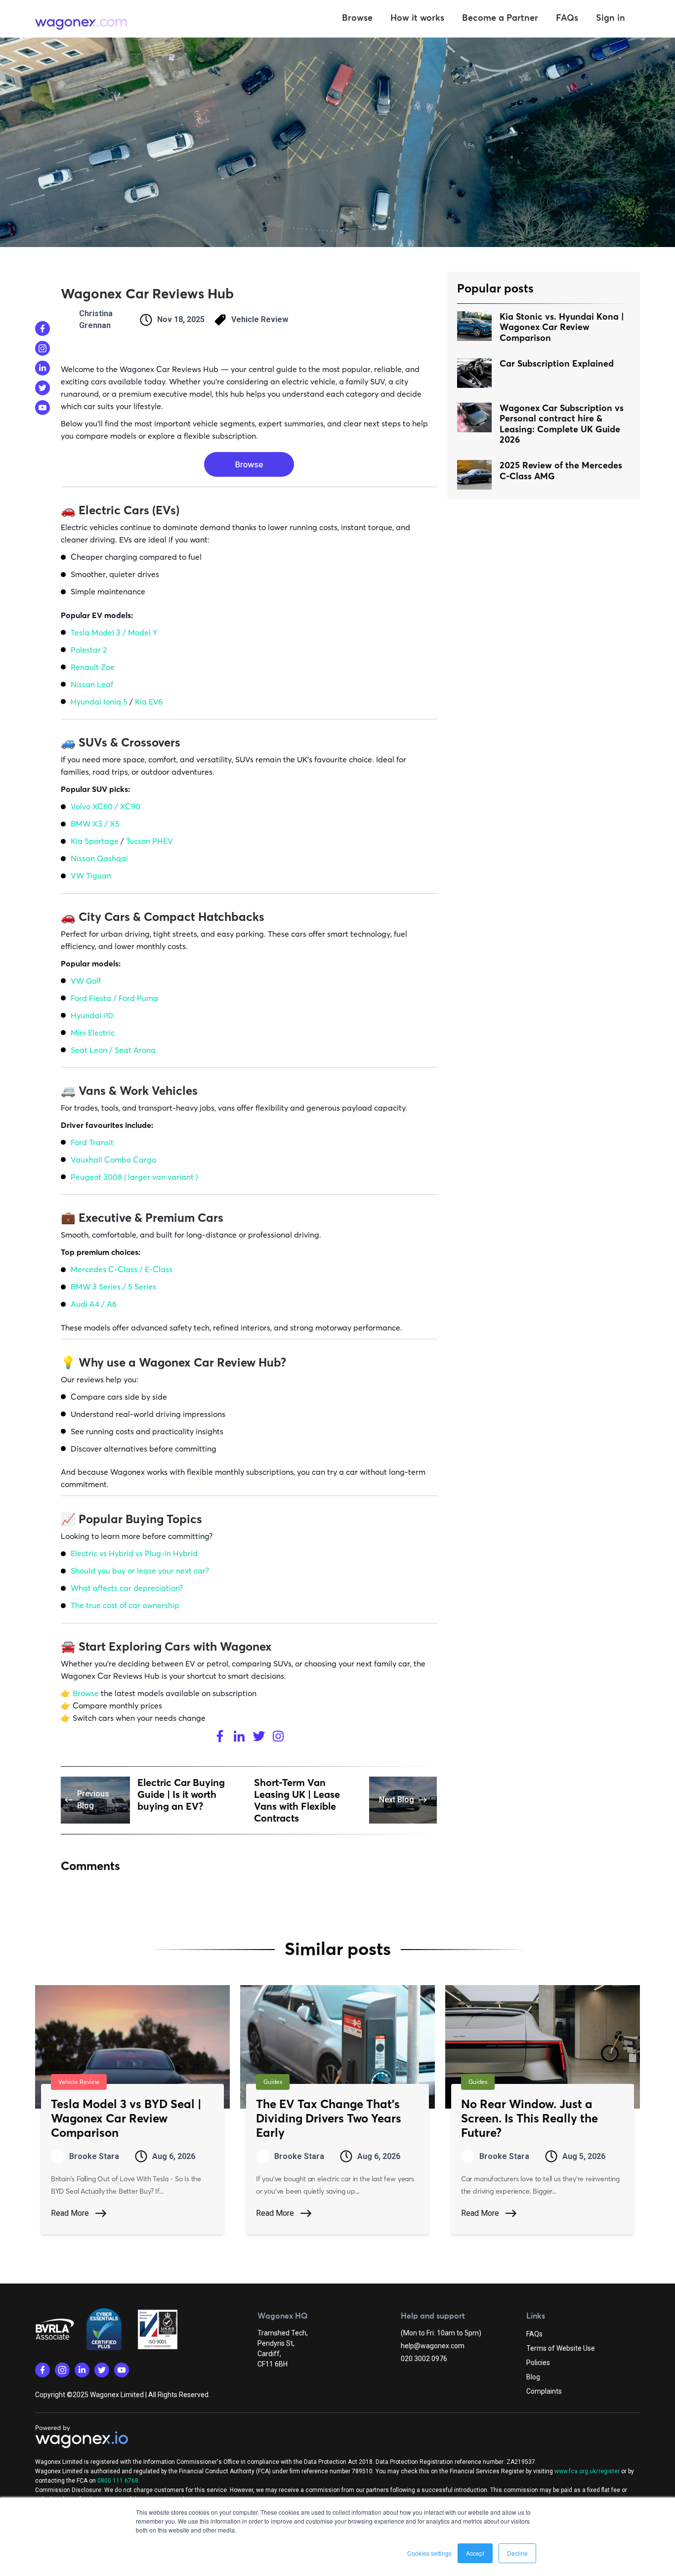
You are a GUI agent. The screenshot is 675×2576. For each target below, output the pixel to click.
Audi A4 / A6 (94, 1304)
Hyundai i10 (92, 1015)
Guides (273, 2082)
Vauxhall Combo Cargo (113, 1160)
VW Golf (86, 981)
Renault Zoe (93, 667)
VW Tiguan (91, 875)
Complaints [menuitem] (544, 2391)
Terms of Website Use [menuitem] (561, 2348)
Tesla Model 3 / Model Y (114, 632)
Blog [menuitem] (533, 2377)
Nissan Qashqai (99, 858)
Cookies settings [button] (429, 2553)
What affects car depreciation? (127, 1588)
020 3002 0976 (424, 2359)
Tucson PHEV (149, 841)
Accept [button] (475, 2553)
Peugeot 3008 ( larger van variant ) (134, 1177)
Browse (86, 1693)
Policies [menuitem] (538, 2363)
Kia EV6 (149, 702)
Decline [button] (517, 2553)
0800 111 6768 (118, 2481)
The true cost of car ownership (125, 1605)
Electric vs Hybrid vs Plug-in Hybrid (134, 1553)
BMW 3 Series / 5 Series (113, 1287)
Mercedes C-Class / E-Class (122, 1269)
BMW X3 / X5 (95, 824)
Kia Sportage (96, 841)
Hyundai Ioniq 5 (99, 702)
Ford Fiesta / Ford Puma (114, 998)
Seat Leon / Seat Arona (113, 1050)
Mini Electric (93, 1033)
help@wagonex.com (433, 2346)
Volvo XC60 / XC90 (105, 806)
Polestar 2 (89, 650)
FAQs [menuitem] (534, 2334)
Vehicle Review (260, 319)
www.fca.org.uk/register (587, 2471)
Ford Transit (92, 1142)
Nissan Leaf (92, 684)
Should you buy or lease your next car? (140, 1571)
